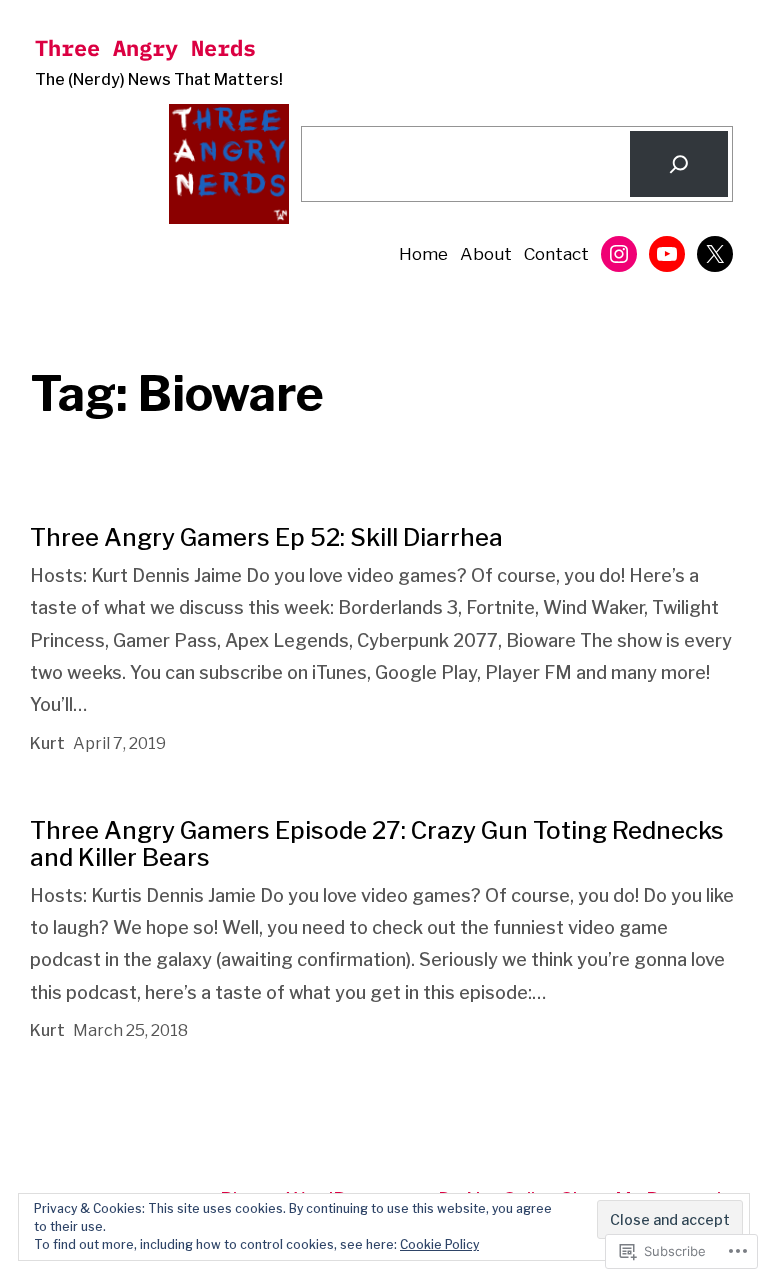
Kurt (47, 743)
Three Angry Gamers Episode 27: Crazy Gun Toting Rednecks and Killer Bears (377, 844)
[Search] (679, 164)
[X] (715, 254)
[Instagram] (619, 254)
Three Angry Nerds (145, 47)
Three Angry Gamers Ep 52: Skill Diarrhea (266, 537)
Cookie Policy (439, 1244)
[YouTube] (667, 254)
